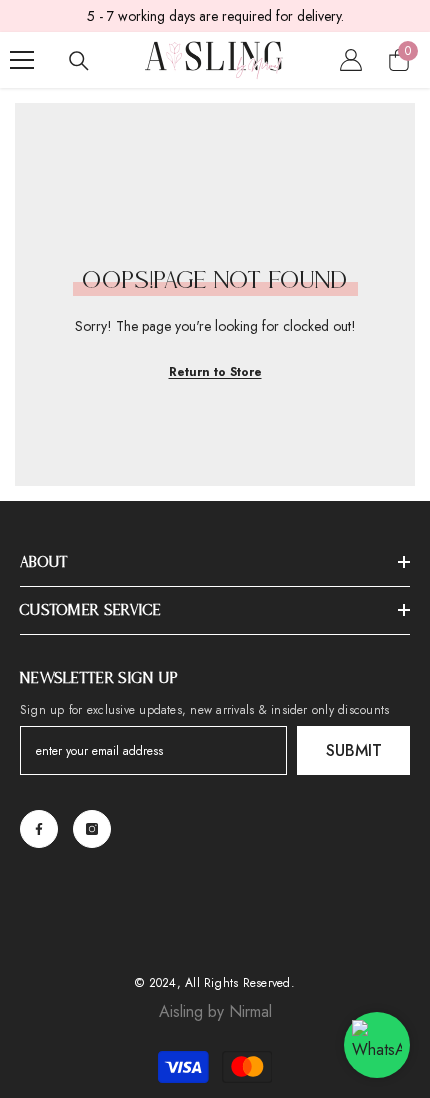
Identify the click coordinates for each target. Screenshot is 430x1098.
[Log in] (351, 60)
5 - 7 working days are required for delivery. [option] (215, 16)
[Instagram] (92, 829)
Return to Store (215, 372)
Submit (354, 750)
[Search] (79, 61)
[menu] (22, 60)
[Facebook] (39, 829)
